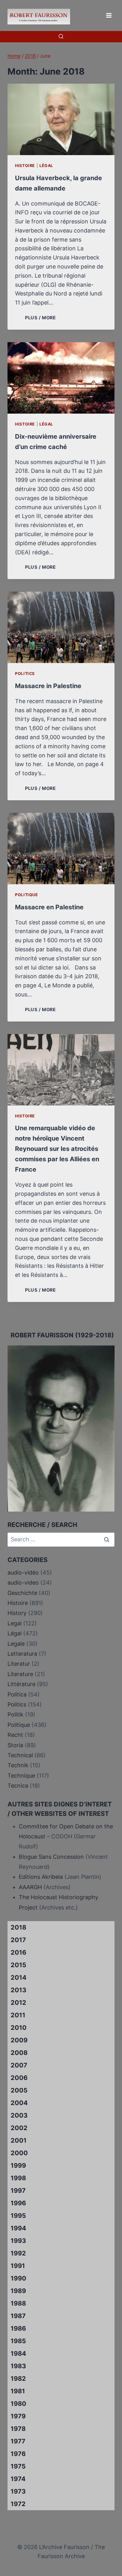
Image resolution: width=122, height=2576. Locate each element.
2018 (18, 1927)
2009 (19, 2040)
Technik (18, 1765)
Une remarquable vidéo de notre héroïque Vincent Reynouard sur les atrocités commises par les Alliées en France (57, 1149)
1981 (18, 2391)
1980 (18, 2404)
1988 (18, 2303)
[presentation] (61, 119)
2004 (19, 2103)
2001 (19, 2140)
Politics (25, 674)
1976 (18, 2454)
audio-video (23, 1583)
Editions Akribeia (41, 1877)
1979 (18, 2416)
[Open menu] (109, 15)
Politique (27, 895)
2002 (19, 2128)
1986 (18, 2328)
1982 (18, 2379)
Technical (20, 1755)
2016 (18, 1952)
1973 (18, 2491)
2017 (18, 1940)
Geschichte (22, 1593)
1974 (18, 2479)
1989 (18, 2291)
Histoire (25, 166)
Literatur (19, 1664)
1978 (18, 2429)
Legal (15, 1623)
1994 (18, 2228)
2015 (18, 1965)
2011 (18, 2015)
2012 (18, 2003)
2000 (19, 2153)
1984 (18, 2354)
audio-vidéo (23, 1573)
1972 (18, 2504)
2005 (19, 2090)
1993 (18, 2241)
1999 (18, 2166)
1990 (18, 2278)
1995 (18, 2216)
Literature (20, 1674)
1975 (18, 2466)
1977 (18, 2441)
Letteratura (22, 1654)
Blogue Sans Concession (51, 1857)
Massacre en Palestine (49, 907)
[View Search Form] (61, 37)
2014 (19, 1978)
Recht (15, 1735)
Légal (46, 166)
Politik (15, 1714)
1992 (18, 2253)
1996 (18, 2203)
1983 (18, 2366)
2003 (19, 2115)
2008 (19, 2053)
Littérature (21, 1684)
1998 (18, 2178)
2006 (19, 2078)
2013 (18, 1990)
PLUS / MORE (42, 318)
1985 (18, 2341)
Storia (15, 1745)
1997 (18, 2191)
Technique (21, 1776)
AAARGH (30, 1887)
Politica (17, 1694)
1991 (18, 2266)
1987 (18, 2316)
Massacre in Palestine (48, 686)
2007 (19, 2065)
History (17, 1613)
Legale (16, 1644)
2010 (19, 2028)
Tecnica (18, 1786)
